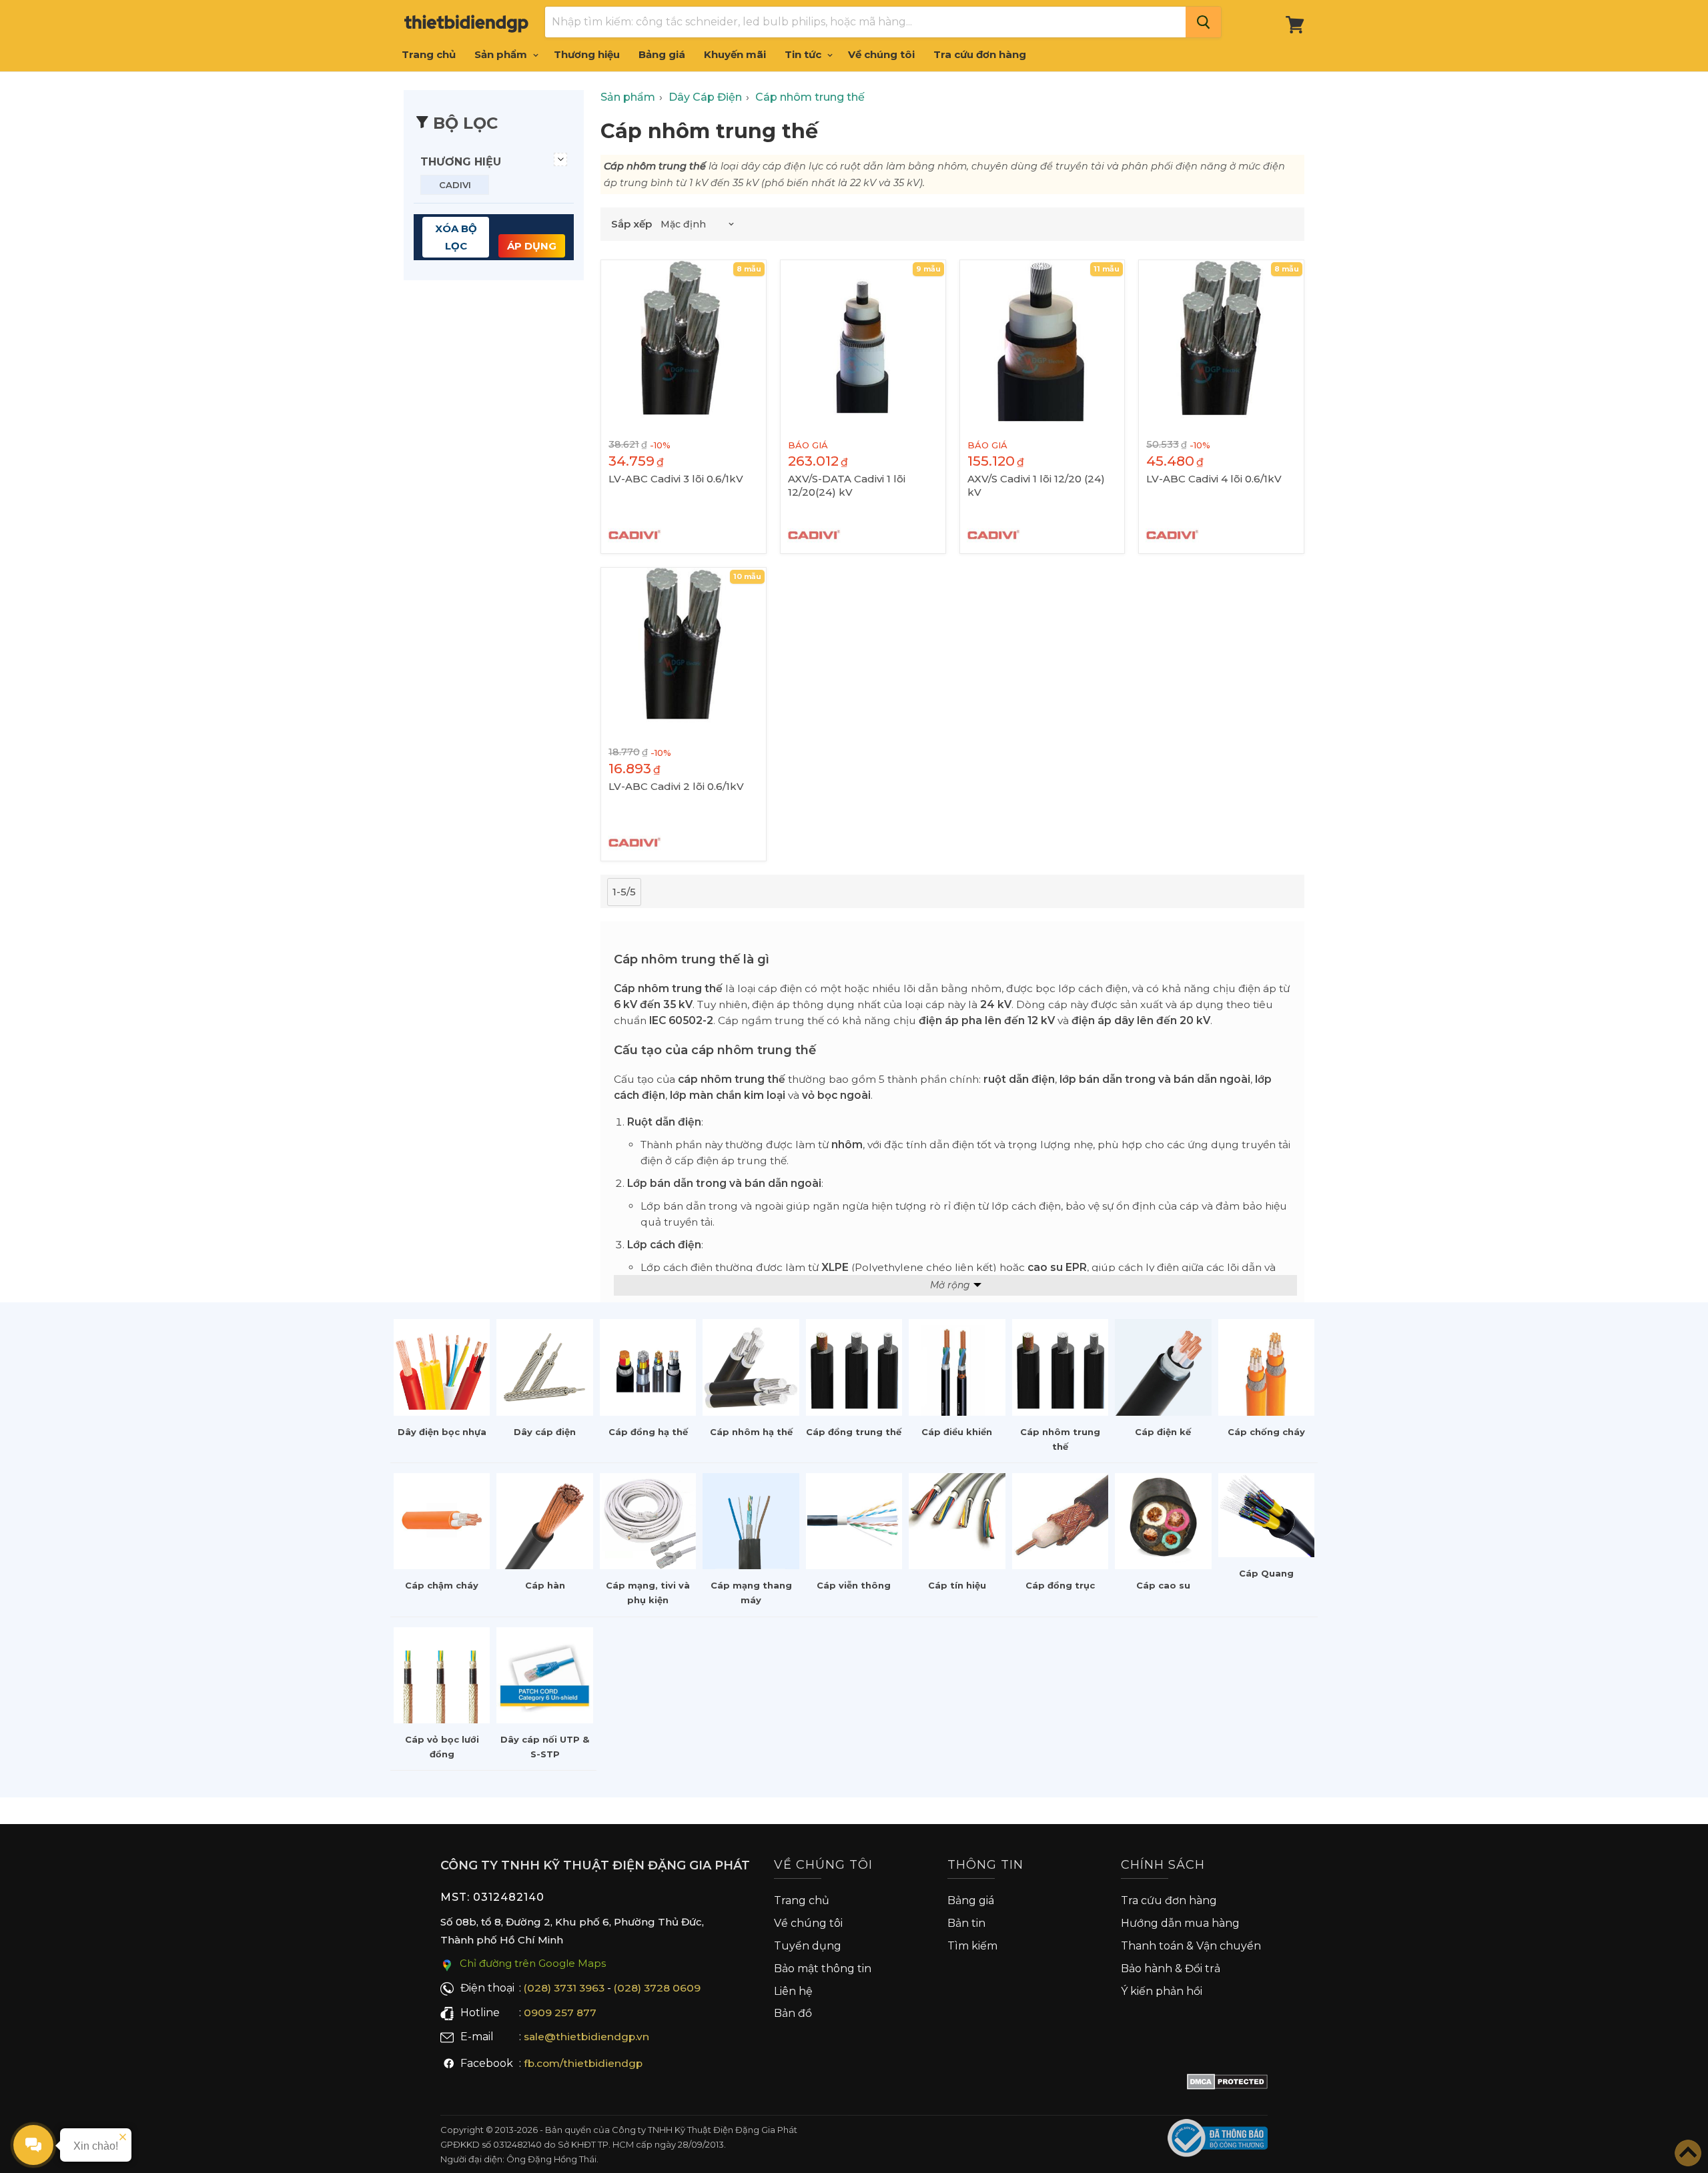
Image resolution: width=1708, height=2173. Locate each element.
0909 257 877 (560, 2013)
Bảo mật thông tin (823, 1969)
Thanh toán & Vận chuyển (1191, 1946)
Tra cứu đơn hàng (980, 54)
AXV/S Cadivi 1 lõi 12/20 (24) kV (1036, 485)
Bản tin (966, 1923)
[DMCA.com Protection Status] (1227, 2084)
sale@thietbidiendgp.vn (586, 2037)
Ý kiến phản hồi (1162, 1991)
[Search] (1203, 22)
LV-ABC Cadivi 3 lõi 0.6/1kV (676, 479)
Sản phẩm (502, 54)
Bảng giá (662, 54)
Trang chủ (429, 54)
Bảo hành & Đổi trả (1171, 1969)
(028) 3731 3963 (564, 1988)
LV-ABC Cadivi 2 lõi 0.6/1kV (676, 786)
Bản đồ (793, 2013)
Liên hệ (793, 1991)
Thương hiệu (587, 54)
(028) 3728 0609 (657, 1988)
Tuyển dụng (808, 1946)
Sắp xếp (631, 224)
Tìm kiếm (972, 1946)
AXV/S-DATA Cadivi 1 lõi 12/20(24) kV (847, 485)
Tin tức (804, 54)
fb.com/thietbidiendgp (583, 2063)
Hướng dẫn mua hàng (1180, 1923)
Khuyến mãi (735, 54)
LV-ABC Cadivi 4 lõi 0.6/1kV (1214, 479)
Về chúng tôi (881, 54)
